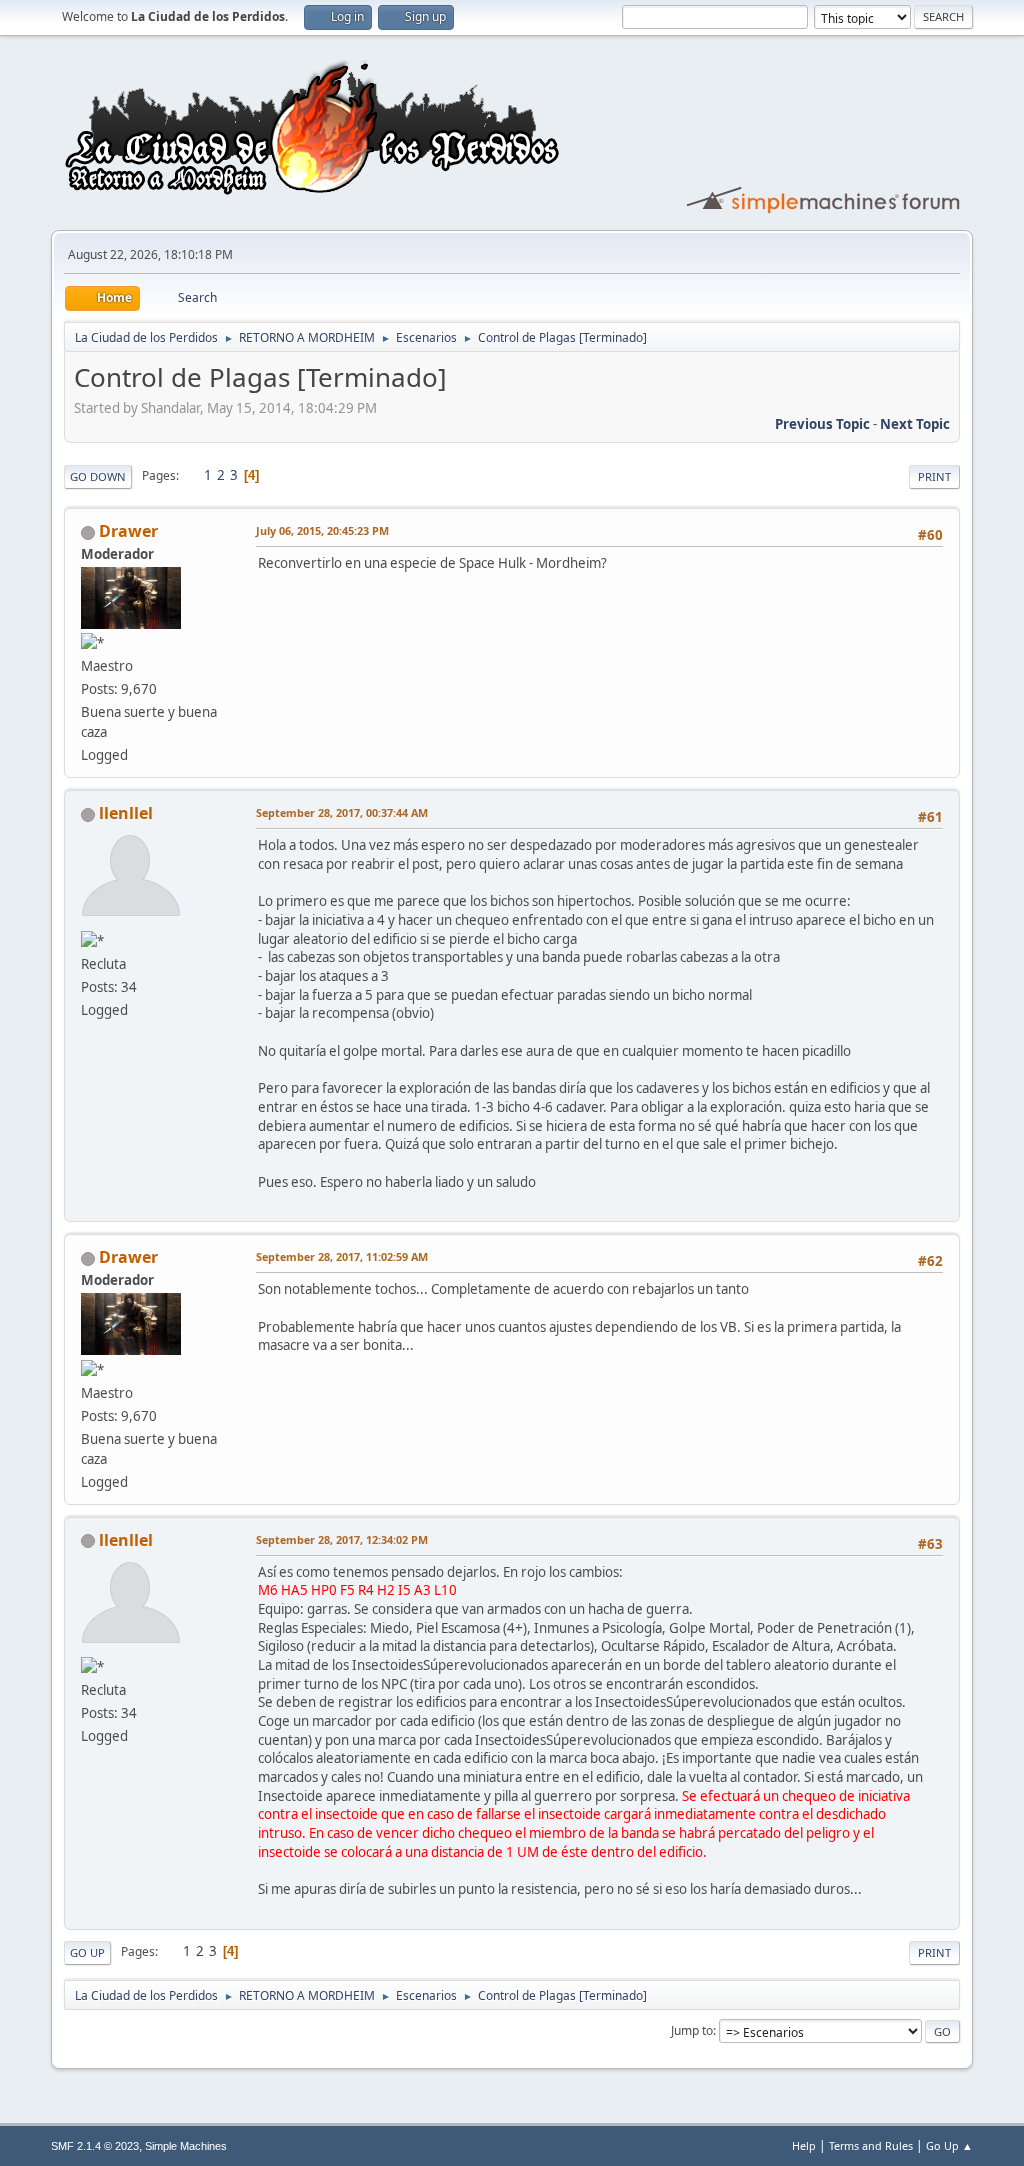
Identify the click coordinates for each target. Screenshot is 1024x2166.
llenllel (126, 813)
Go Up (87, 1952)
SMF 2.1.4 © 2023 (95, 2146)
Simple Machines (186, 2146)
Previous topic (822, 424)
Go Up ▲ (949, 2145)
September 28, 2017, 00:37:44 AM (342, 812)
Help (804, 2145)
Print (934, 476)
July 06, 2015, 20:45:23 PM (322, 530)
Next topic (915, 424)
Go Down (98, 476)
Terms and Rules (871, 2145)
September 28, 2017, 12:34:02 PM (342, 1539)
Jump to (692, 2030)
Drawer (128, 531)
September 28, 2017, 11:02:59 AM (342, 1256)
